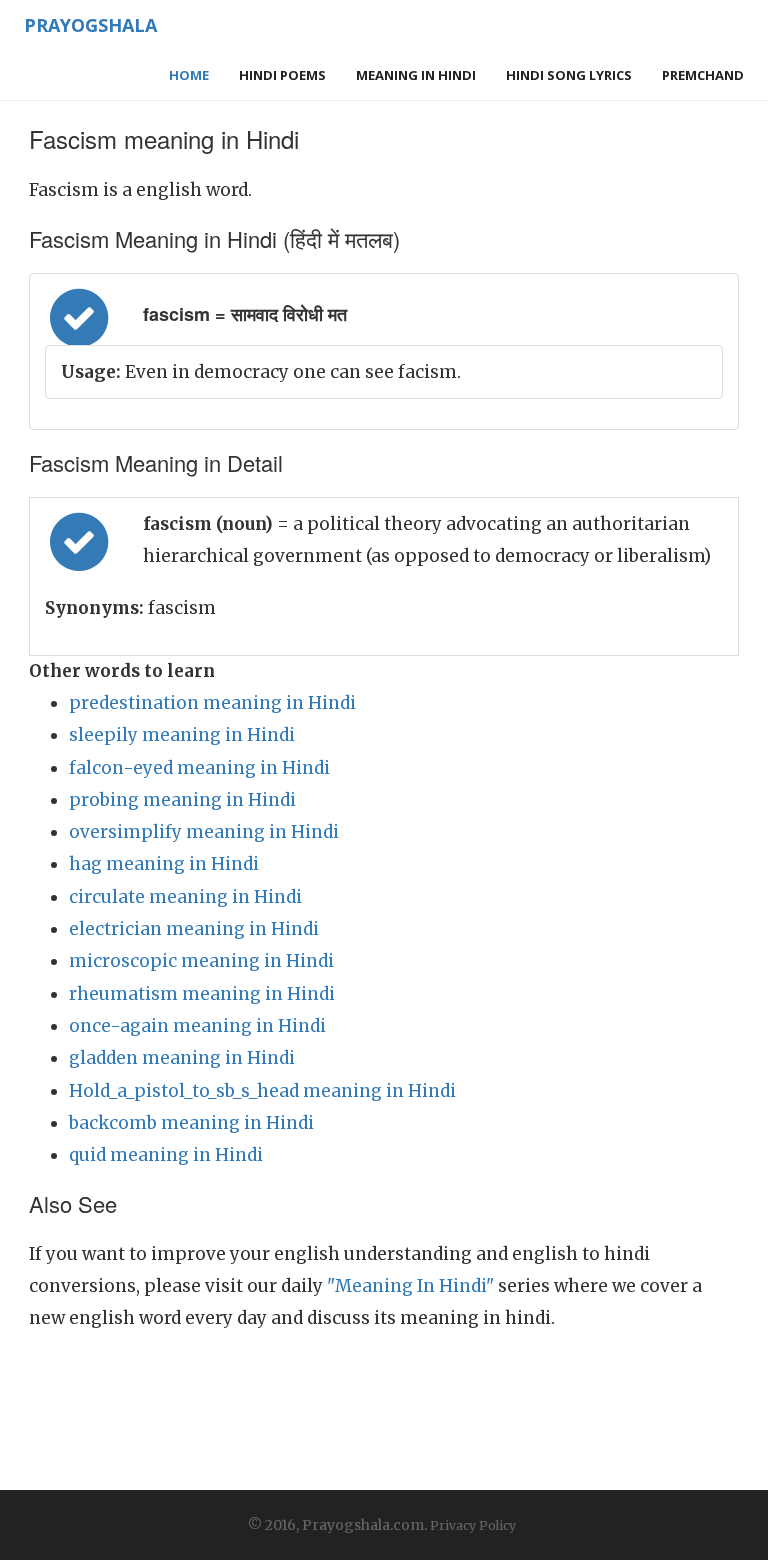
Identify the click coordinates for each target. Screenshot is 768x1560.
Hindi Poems (282, 75)
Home (189, 75)
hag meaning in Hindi (164, 864)
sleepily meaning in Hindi (182, 735)
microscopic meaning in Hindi (201, 961)
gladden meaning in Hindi (182, 1058)
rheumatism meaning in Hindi (202, 994)
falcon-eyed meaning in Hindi (199, 768)
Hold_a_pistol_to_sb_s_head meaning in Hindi (262, 1091)
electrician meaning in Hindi (194, 929)
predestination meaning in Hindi (212, 703)
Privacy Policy (473, 1525)
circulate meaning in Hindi (185, 897)
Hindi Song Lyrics (569, 75)
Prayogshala (90, 25)
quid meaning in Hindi (166, 1155)
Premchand (703, 75)
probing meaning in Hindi (182, 800)
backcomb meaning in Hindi (191, 1123)
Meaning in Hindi (416, 75)
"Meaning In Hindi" (410, 1286)
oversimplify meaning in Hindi (204, 832)
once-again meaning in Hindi (197, 1026)
